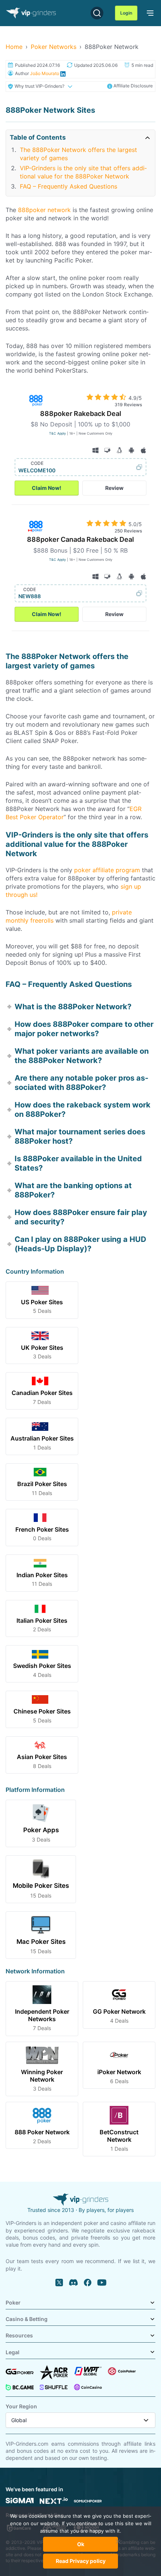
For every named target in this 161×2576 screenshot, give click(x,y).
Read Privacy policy (81, 2561)
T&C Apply (57, 433)
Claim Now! (47, 488)
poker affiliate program (107, 870)
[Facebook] (88, 2283)
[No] (118, 2545)
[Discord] (73, 2283)
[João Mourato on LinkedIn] (62, 73)
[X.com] (59, 2283)
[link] (149, 12)
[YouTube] (102, 2283)
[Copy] (99, 467)
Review (114, 488)
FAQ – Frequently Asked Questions (69, 186)
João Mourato (45, 73)
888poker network (44, 210)
